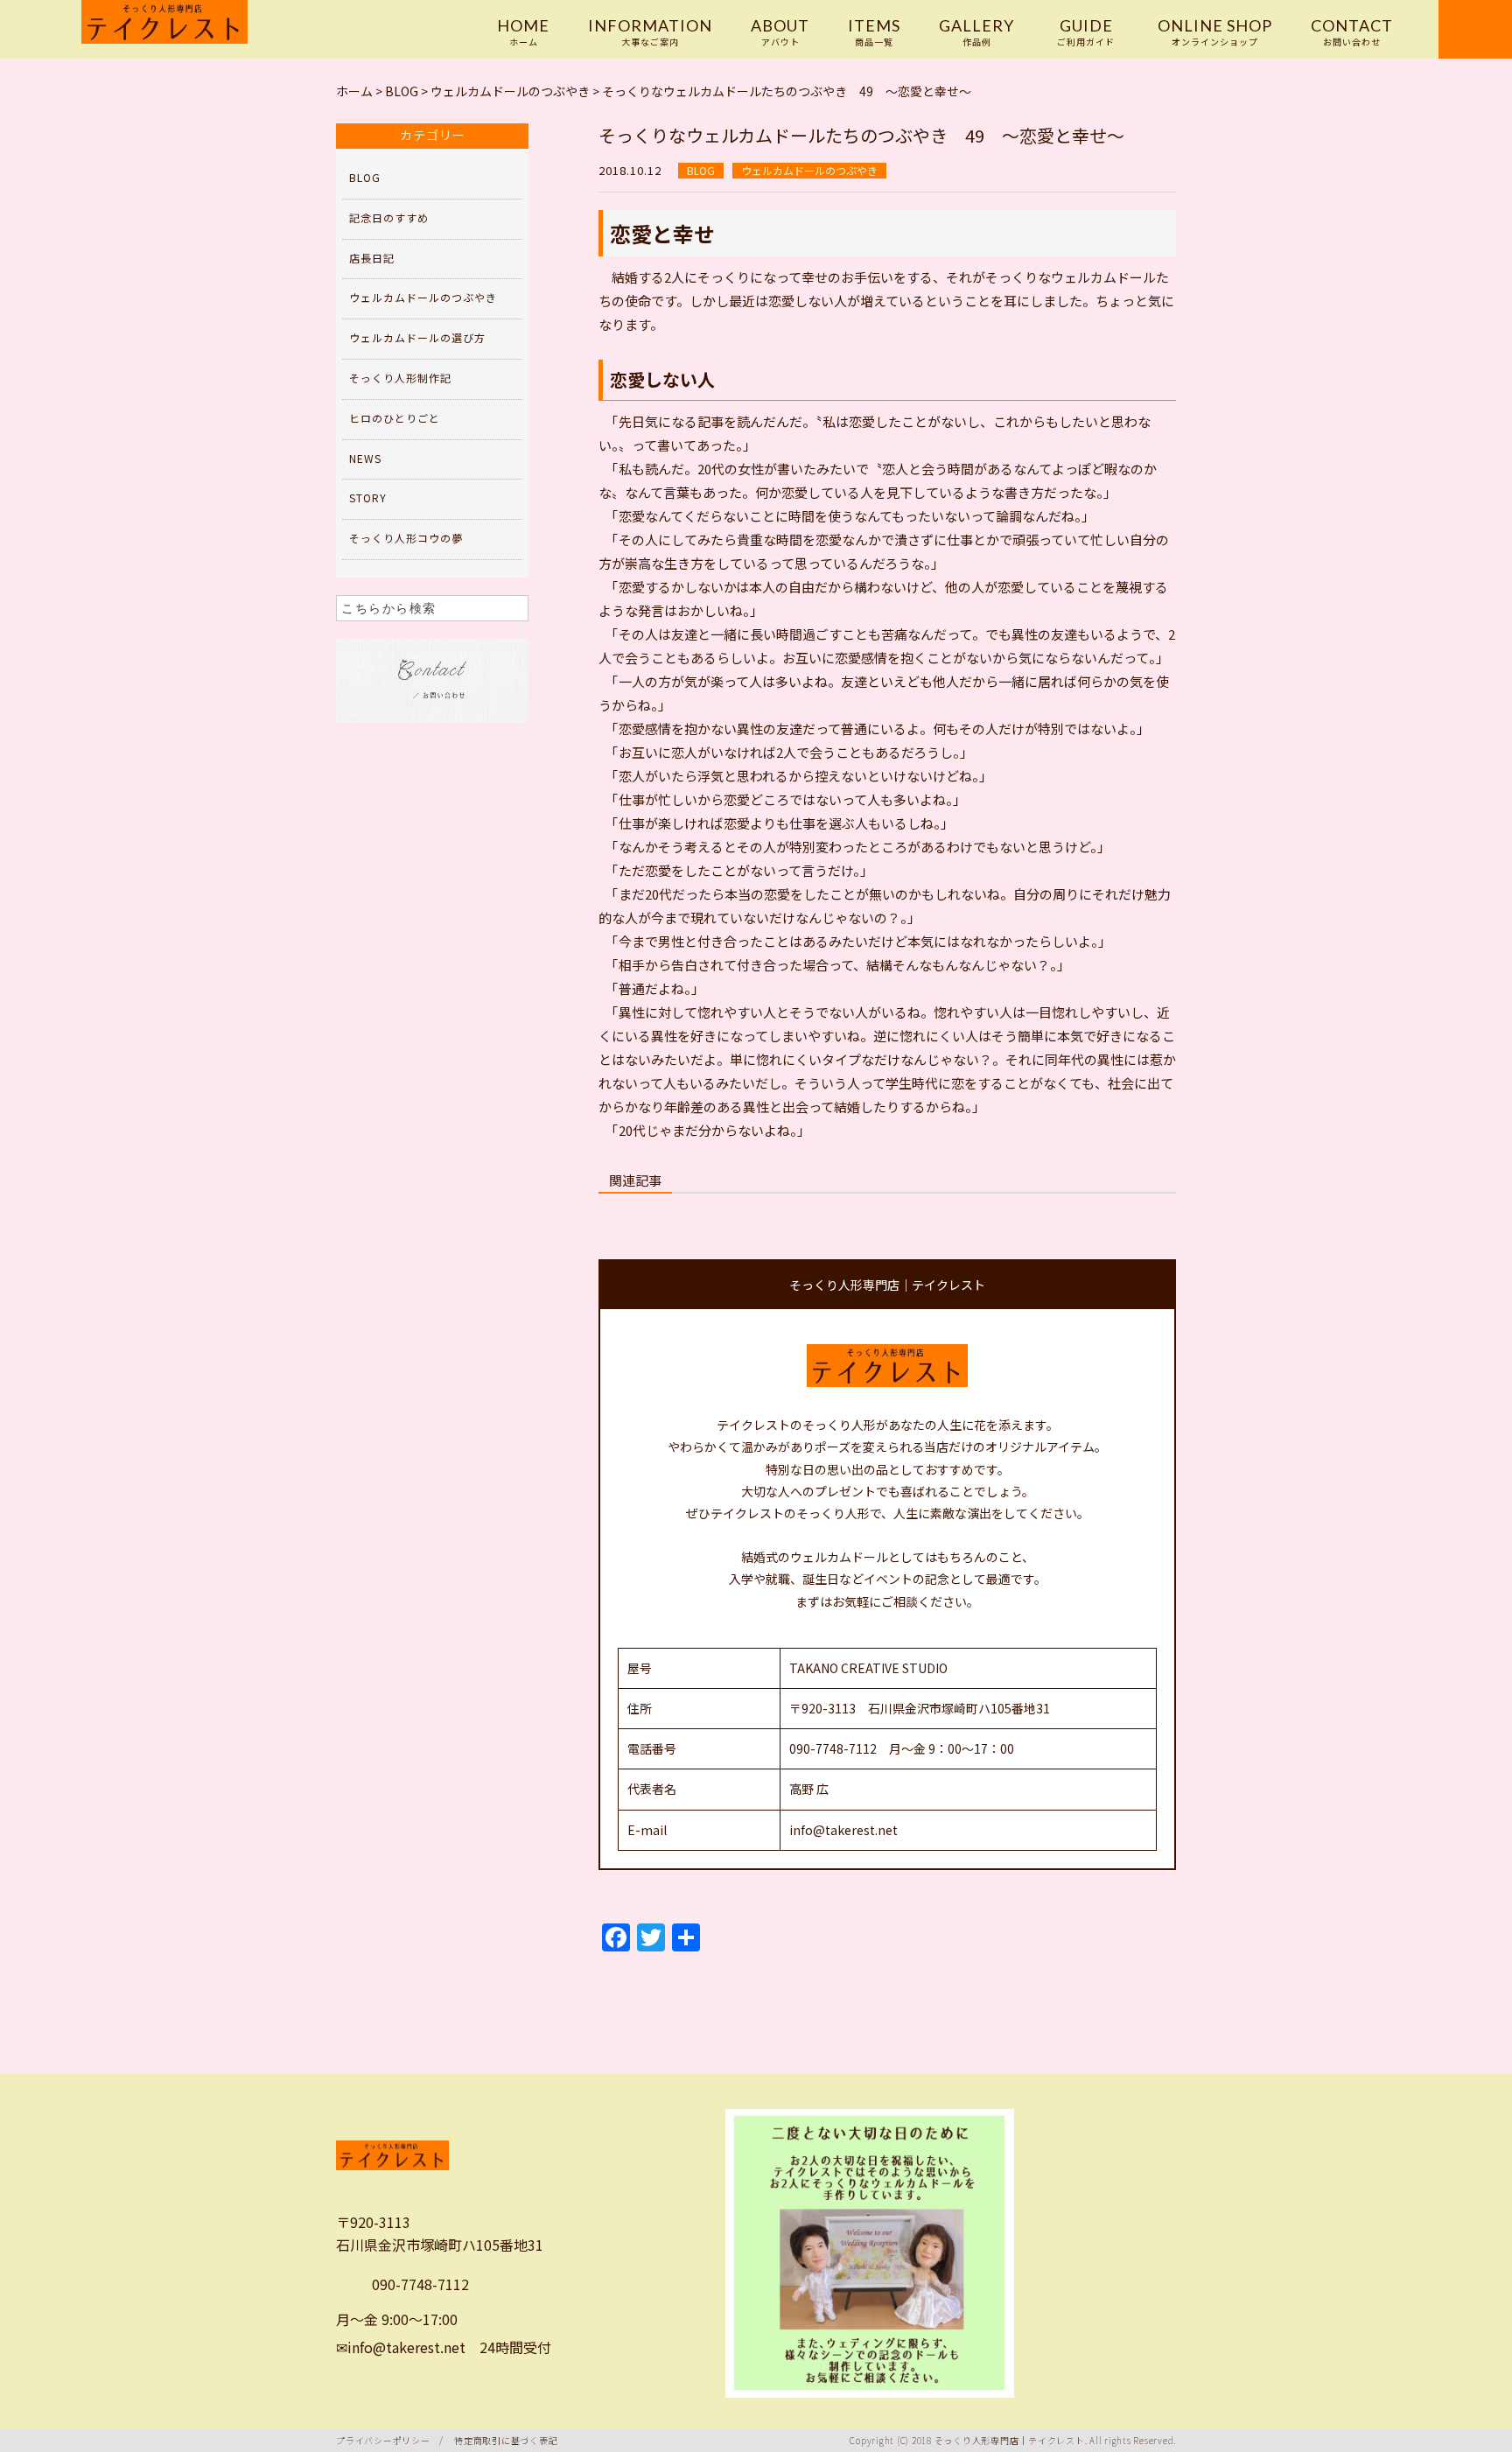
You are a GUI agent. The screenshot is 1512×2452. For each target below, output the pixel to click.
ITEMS (874, 32)
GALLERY (976, 32)
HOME (523, 32)
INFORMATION (650, 32)
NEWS (365, 458)
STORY (368, 497)
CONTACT (1352, 32)
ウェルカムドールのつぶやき (809, 170)
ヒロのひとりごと (395, 418)
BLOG (701, 170)
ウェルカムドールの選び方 (417, 337)
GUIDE (1086, 32)
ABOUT (780, 32)
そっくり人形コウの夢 (406, 538)
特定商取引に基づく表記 (506, 2440)
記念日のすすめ (389, 217)
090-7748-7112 (420, 2284)
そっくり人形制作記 (400, 378)
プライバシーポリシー (383, 2440)
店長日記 (372, 258)
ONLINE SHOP (1215, 32)
